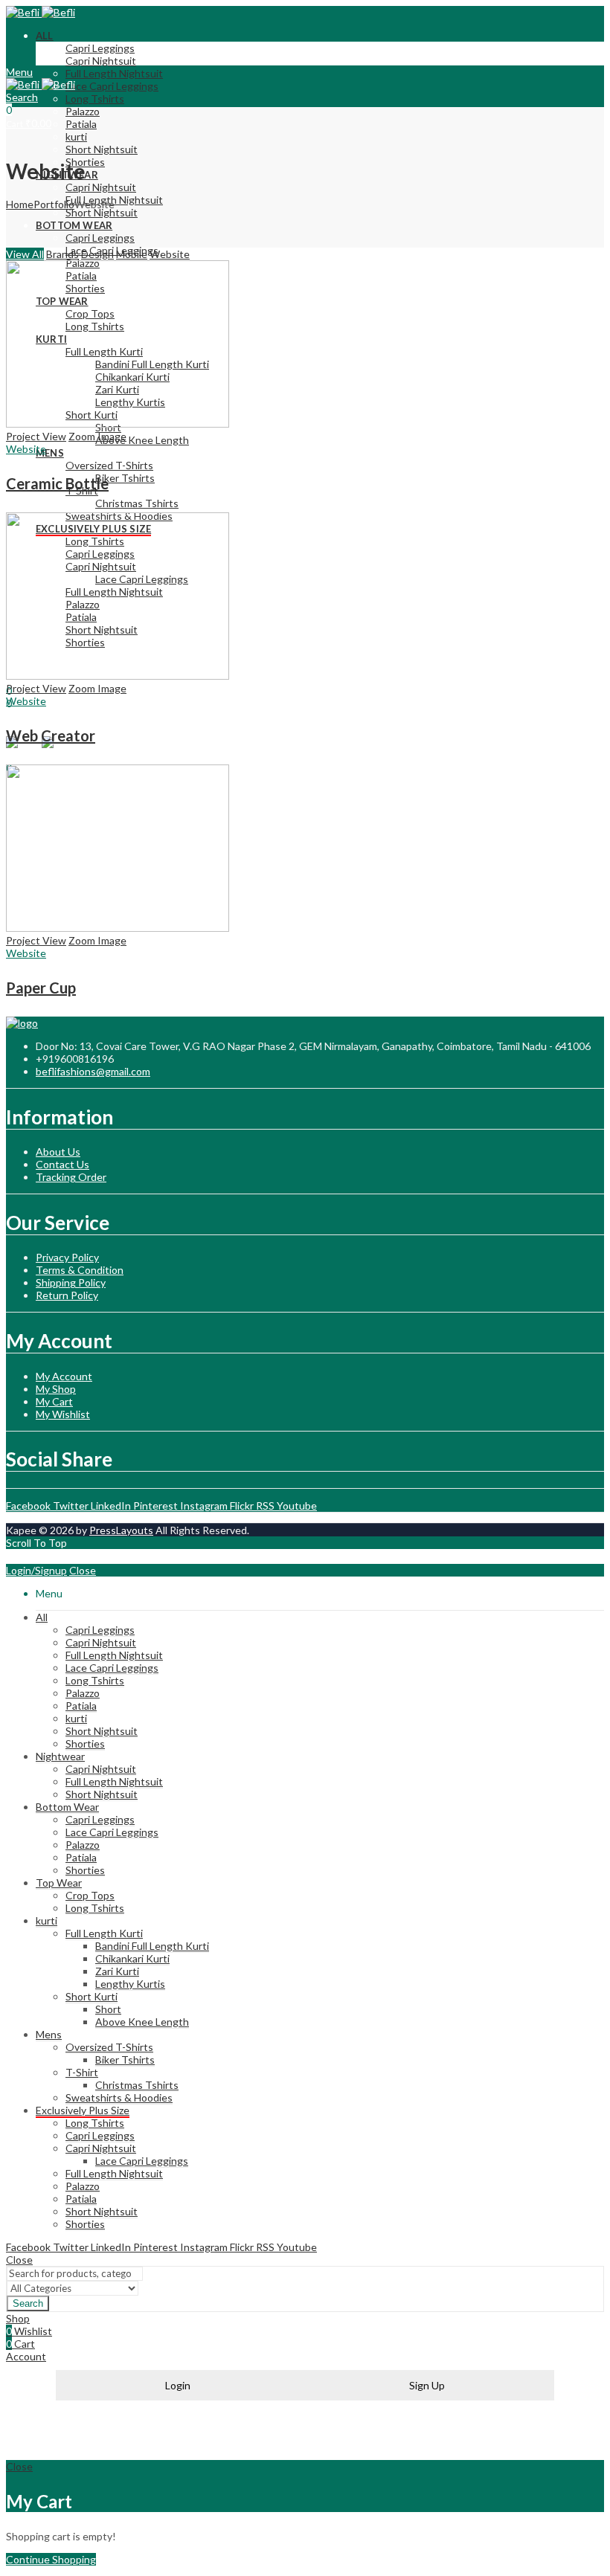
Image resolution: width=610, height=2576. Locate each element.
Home (20, 204)
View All (25, 254)
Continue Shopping (51, 2559)
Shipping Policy (71, 1282)
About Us (58, 1152)
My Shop (56, 1389)
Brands (62, 254)
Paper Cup (41, 988)
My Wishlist (63, 1414)
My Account (64, 1376)
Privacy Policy (67, 1257)
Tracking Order (71, 1177)
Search (28, 2303)
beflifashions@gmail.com (93, 1071)
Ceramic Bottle (57, 483)
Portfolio (54, 204)
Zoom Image (97, 436)
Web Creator (51, 735)
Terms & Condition (80, 1270)
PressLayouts (121, 1530)
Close (83, 1570)
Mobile (132, 254)
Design (97, 254)
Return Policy (67, 1295)
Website (170, 254)
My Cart (54, 1401)
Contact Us (62, 1164)
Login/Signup (36, 1570)
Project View (36, 436)
